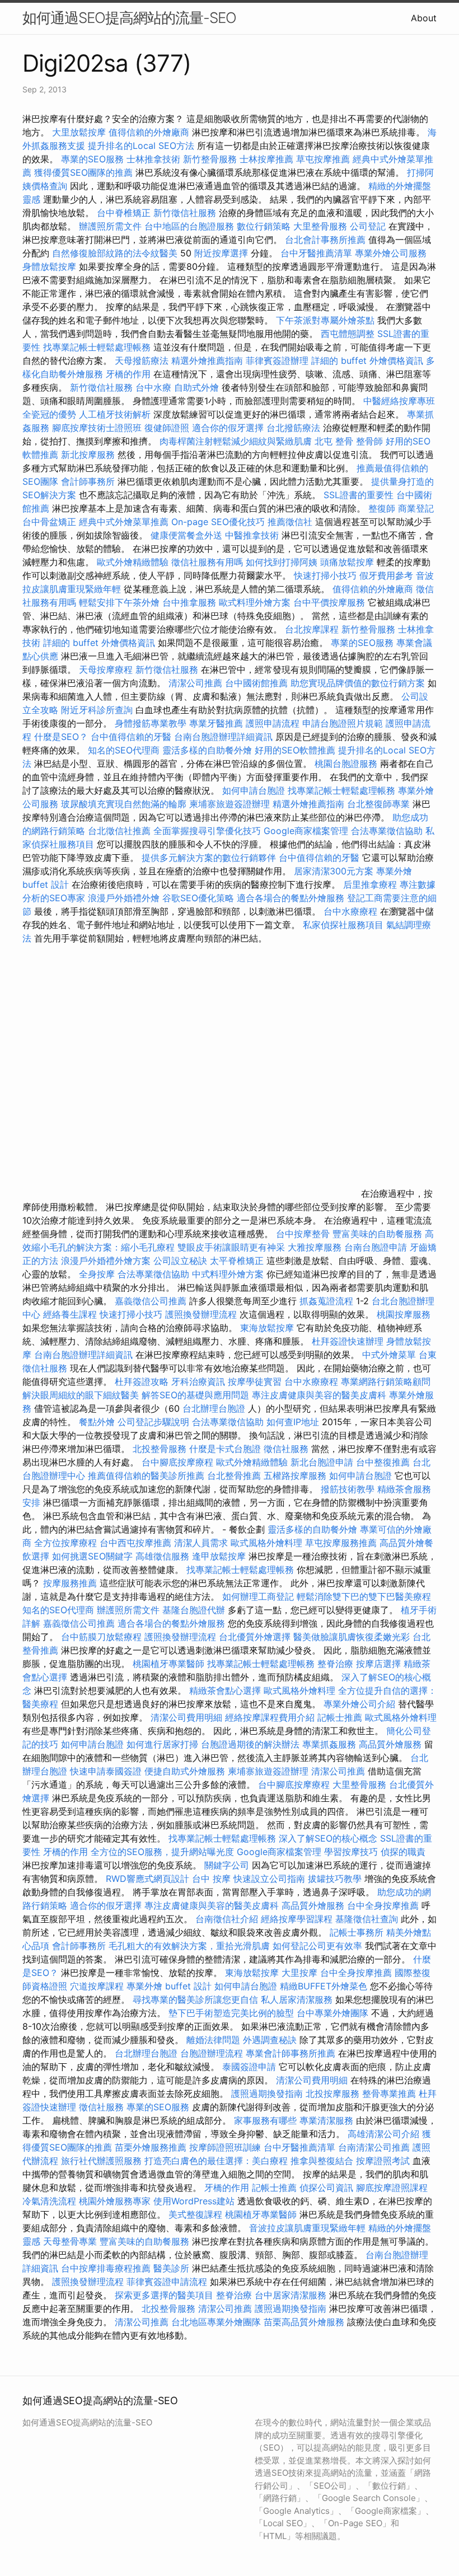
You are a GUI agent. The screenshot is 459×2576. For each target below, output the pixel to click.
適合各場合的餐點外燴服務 (291, 898)
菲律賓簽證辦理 (277, 360)
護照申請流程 (273, 723)
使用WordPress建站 (194, 2201)
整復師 (382, 508)
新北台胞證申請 (322, 1462)
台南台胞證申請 (376, 1247)
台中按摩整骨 (304, 1234)
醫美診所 (171, 2268)
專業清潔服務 (326, 2120)
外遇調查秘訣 (270, 2040)
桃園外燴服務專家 (115, 2201)
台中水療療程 (352, 911)
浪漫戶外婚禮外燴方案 (107, 1261)
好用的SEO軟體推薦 (295, 750)
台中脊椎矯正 (125, 213)
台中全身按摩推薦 (384, 1905)
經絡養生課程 (71, 1314)
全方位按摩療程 (65, 1543)
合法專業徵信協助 (387, 831)
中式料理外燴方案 (229, 1274)
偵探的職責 (403, 1852)
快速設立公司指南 (269, 1879)
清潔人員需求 (201, 1543)
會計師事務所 (88, 481)
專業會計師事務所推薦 (291, 2053)
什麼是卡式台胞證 (225, 1449)
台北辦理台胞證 (214, 1408)
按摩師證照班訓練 (226, 2147)
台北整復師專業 (378, 804)
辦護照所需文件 (110, 226)
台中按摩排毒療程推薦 (107, 2268)
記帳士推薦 (340, 1717)
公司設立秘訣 (180, 1261)
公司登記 (368, 226)
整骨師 (369, 441)
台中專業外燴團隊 (334, 2013)
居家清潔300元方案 (334, 871)
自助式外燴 (196, 387)
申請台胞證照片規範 (343, 723)
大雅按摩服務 (316, 1247)
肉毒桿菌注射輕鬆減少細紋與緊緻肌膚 (236, 441)
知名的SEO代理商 (124, 750)
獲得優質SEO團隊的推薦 (83, 172)
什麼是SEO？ (61, 737)
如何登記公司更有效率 (317, 1946)
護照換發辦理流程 (201, 1314)
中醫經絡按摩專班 (399, 401)
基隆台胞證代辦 (194, 1610)
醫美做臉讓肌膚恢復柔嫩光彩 (352, 1637)
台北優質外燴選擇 (255, 1637)
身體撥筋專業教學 (152, 723)
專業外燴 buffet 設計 (169, 1986)
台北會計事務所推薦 (325, 240)
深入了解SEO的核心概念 (328, 1838)
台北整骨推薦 (234, 1476)
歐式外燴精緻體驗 (133, 562)
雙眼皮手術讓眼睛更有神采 (231, 1247)
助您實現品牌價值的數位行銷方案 (358, 683)
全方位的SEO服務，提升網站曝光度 (162, 1852)
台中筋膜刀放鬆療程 (103, 1637)
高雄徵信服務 (162, 1556)
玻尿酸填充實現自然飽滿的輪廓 (124, 804)
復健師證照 (167, 428)
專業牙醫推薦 (216, 723)
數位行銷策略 (264, 226)
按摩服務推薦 (71, 1583)
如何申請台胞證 (254, 790)
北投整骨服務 (160, 1449)
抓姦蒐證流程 (326, 1301)
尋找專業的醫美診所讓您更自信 (195, 1999)
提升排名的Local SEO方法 (141, 146)
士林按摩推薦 (266, 159)
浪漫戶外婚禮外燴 (124, 898)
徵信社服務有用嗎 (207, 562)
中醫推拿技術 (252, 535)
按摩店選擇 (380, 1664)
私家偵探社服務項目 (343, 925)
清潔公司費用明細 (186, 1717)
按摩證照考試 (384, 2161)
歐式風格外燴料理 (268, 1543)
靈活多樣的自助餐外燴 (207, 750)
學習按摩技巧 (352, 1852)
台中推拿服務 (191, 602)
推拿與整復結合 (322, 2161)
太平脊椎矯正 (238, 1261)
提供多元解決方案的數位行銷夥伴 (209, 858)
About (424, 18)
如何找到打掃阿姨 (282, 562)
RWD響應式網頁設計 (147, 1879)
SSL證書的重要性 (359, 495)
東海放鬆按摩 (268, 1328)
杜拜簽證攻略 (142, 1381)
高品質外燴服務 (390, 1744)
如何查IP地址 (293, 1422)
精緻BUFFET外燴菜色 (325, 1986)
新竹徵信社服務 (185, 213)
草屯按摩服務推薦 (342, 1543)
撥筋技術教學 (349, 1489)
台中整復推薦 (383, 1462)
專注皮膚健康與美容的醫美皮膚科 (319, 1395)
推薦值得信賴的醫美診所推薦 (146, 1476)
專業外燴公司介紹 (359, 1704)
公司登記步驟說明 (153, 1422)
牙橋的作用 (128, 374)
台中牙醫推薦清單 (316, 253)
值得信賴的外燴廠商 (149, 132)
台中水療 (155, 387)
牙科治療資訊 (198, 1381)
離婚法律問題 (213, 2040)
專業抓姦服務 (329, 1744)
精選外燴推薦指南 (207, 360)
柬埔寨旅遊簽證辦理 (230, 804)
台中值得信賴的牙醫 (131, 737)
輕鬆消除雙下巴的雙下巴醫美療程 (364, 1596)
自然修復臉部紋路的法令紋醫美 (115, 253)
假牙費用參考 (386, 575)
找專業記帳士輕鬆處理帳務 (97, 347)
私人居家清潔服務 (297, 1999)
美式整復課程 (195, 2214)
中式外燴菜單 (389, 1355)
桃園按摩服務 (404, 1314)
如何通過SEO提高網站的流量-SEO (129, 18)
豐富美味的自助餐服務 (377, 1234)
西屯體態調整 (349, 334)
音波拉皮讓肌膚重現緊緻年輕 (307, 2228)
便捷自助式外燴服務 (186, 1771)
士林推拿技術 (153, 159)
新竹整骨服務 (210, 159)
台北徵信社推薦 (119, 831)
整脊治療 (335, 1664)
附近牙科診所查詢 (97, 710)
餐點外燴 (97, 1422)
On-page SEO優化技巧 (218, 522)
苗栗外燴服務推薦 (151, 2147)
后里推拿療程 (370, 884)
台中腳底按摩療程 (179, 1462)
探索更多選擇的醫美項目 (164, 2295)
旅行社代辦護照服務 (101, 2161)
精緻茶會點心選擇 (225, 1690)
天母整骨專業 (70, 2241)
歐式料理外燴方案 (256, 602)
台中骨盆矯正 (51, 522)
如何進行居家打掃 (162, 1744)
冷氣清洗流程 (49, 2201)
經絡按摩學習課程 (298, 1919)
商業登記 (416, 508)
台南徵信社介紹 (227, 1919)
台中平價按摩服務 (331, 602)
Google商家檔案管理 (306, 831)
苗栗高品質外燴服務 (305, 2322)
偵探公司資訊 (326, 2188)
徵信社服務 (286, 1449)
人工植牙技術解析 (115, 414)
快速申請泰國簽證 (106, 1771)
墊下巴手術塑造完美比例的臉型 (231, 2013)
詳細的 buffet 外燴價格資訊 (367, 360)
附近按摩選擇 (223, 253)
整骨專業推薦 (389, 2093)
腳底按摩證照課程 (392, 2188)
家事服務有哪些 (265, 2120)
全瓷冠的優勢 (49, 414)
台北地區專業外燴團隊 (217, 2322)
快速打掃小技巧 (325, 575)
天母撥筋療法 (142, 360)
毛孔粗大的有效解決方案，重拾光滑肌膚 (189, 1946)
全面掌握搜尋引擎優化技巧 (207, 831)
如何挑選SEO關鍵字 (92, 1556)
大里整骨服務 (320, 226)
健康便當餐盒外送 (186, 535)
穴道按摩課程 (97, 1986)
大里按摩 (299, 1973)
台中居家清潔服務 (291, 2295)
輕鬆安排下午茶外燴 (119, 602)
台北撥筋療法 (293, 428)
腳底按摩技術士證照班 (98, 428)
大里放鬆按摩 (80, 132)
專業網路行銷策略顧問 (386, 1381)
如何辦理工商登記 (258, 1596)
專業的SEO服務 (92, 159)
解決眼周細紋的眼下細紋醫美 (81, 1395)
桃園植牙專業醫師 (168, 1664)
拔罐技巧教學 (336, 1879)
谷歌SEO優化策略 (198, 898)
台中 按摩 (211, 1879)
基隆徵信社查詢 (367, 1919)
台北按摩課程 (313, 629)
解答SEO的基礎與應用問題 (195, 1395)
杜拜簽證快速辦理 (348, 1341)
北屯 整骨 (334, 441)
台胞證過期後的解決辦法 (250, 1744)
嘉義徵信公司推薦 (151, 1301)
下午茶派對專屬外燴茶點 (325, 320)
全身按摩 (97, 1274)
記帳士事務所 (357, 1932)
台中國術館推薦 (258, 683)
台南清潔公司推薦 (374, 2147)
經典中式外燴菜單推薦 (124, 522)
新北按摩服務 (89, 455)
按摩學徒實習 (256, 1381)
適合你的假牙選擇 (228, 428)
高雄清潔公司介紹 (383, 2134)
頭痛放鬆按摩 (348, 562)
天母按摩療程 (106, 669)
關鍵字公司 (227, 1865)
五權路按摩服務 (296, 1476)
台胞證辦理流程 (212, 2053)
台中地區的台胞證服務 (189, 226)
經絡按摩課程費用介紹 (271, 1717)
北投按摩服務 (332, 2093)
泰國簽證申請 (249, 2067)
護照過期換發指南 (267, 2093)
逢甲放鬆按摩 (220, 1556)
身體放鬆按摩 (51, 266)
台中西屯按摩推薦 (137, 1543)
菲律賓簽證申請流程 (167, 2282)
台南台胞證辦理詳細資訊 (223, 737)
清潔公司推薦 (195, 683)
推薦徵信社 (290, 522)
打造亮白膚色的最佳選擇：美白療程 (216, 2161)
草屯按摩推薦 (323, 159)
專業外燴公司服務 (391, 253)
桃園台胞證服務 (346, 764)
